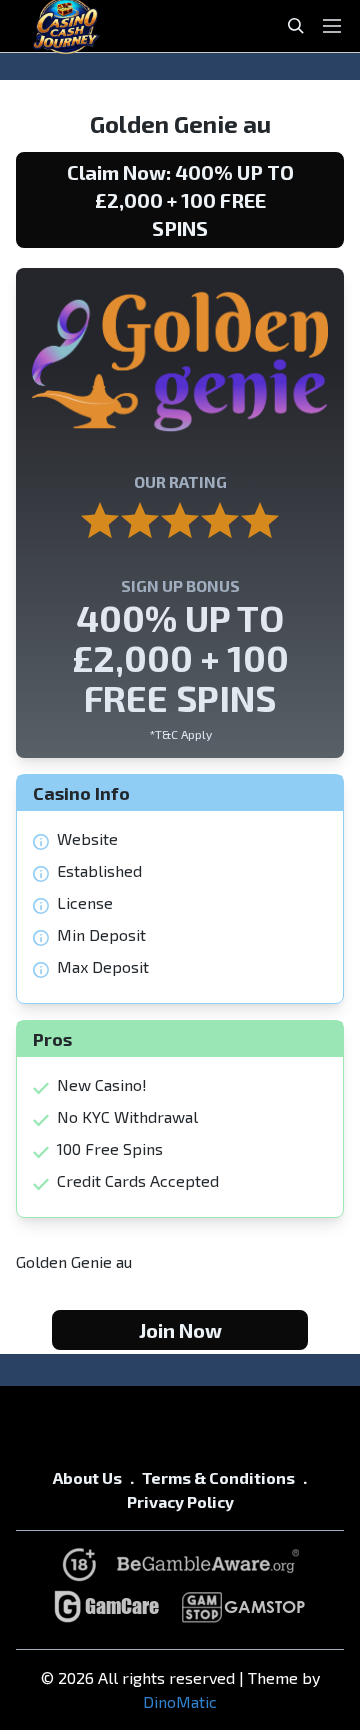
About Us (87, 1477)
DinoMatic (180, 1701)
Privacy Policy (180, 1501)
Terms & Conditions (218, 1477)
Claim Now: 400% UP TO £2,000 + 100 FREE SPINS (180, 200)
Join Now (180, 1330)
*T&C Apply (180, 734)
